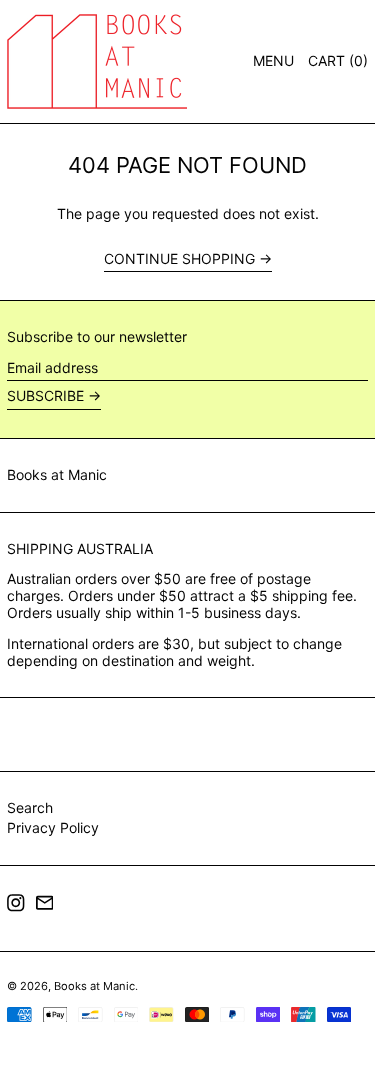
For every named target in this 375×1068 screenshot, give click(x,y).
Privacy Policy (53, 827)
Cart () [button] (338, 60)
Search (30, 807)
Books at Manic (57, 474)
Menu (273, 60)
